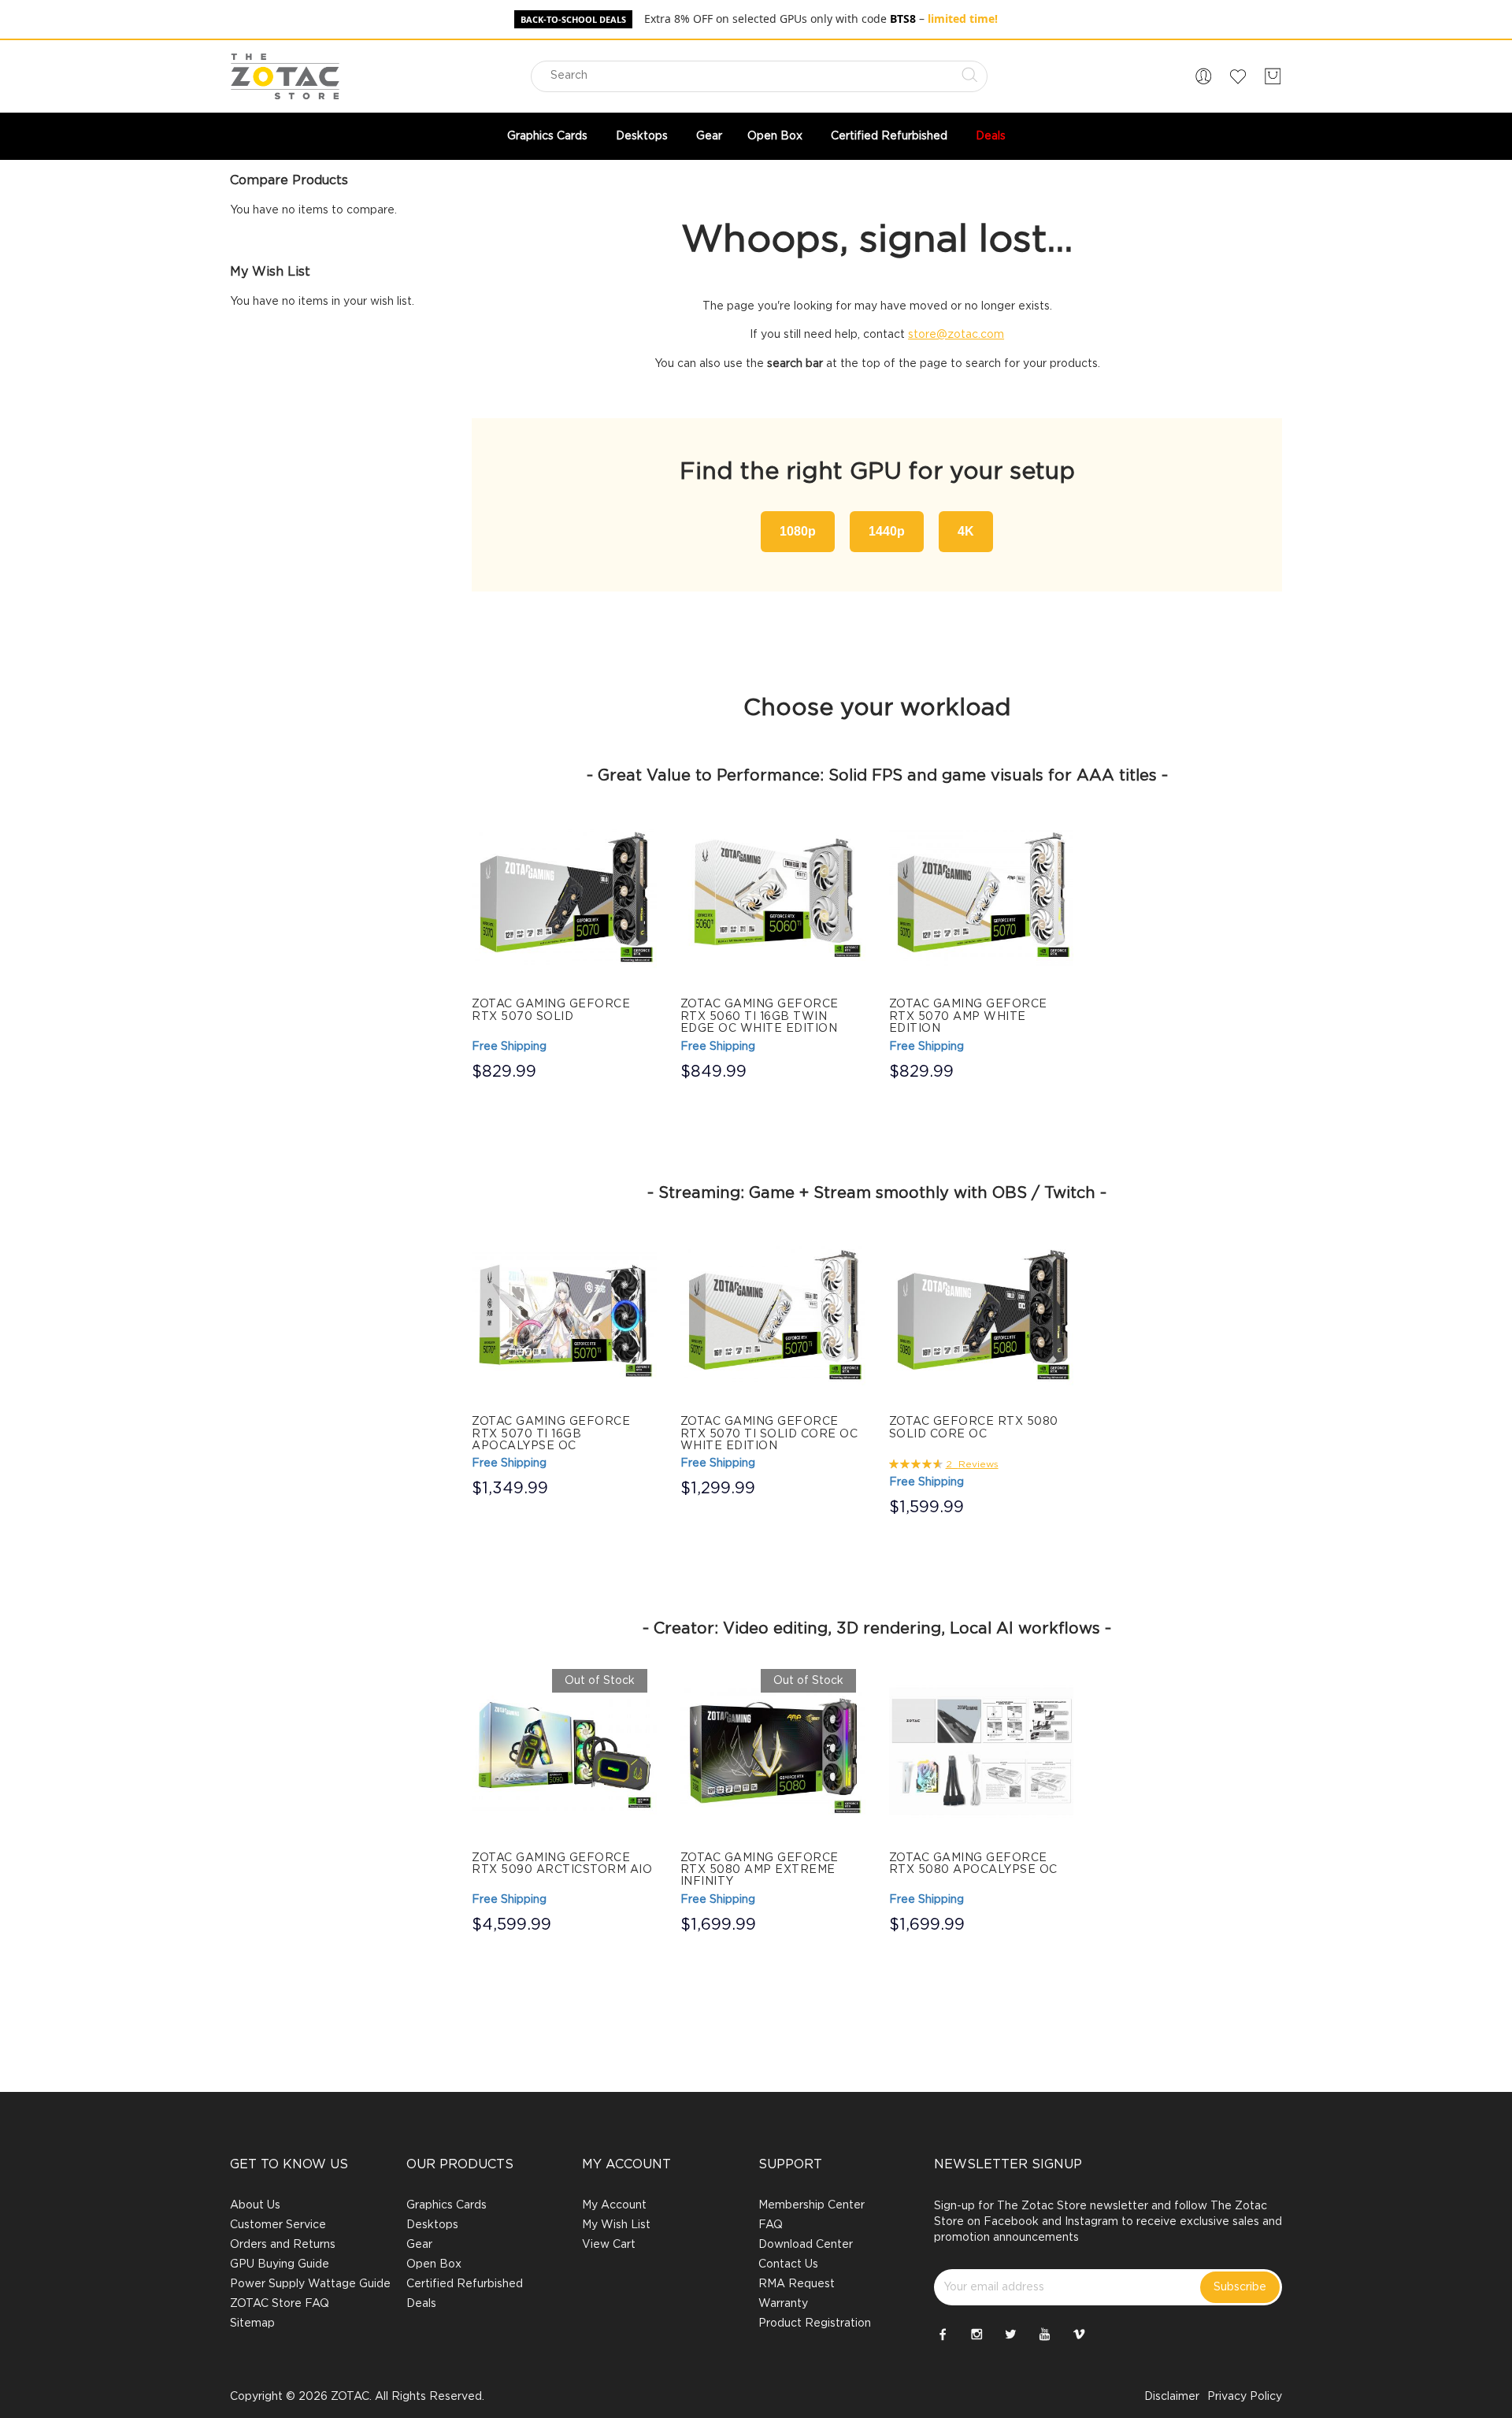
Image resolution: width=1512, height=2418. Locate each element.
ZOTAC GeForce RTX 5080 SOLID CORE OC (974, 1428)
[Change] (1203, 76)
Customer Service (278, 2225)
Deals (421, 2304)
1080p (798, 531)
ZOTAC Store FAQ (280, 2304)
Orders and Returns (283, 2245)
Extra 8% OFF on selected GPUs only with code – (821, 19)
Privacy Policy (1245, 2397)
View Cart (609, 2245)
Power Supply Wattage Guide (310, 2284)
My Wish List (616, 2225)
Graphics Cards (447, 2205)
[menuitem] (549, 136)
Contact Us (788, 2264)
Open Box (434, 2264)
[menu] (756, 136)
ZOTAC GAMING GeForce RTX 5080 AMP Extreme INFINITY (760, 1870)
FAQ (771, 2225)
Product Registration (815, 2323)
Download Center (806, 2245)
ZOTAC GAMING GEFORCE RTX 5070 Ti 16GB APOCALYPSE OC (551, 1434)
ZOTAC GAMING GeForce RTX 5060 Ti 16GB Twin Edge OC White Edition (760, 1016)
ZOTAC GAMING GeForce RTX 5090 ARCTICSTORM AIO (562, 1864)
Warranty (783, 2304)
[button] (1203, 76)
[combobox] (759, 76)
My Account (614, 2205)
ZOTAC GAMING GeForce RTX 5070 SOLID (551, 1010)
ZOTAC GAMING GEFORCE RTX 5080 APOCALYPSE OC (973, 1864)
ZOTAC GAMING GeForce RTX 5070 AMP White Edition (968, 1016)
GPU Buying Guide (280, 2264)
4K (966, 531)
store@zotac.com (956, 335)
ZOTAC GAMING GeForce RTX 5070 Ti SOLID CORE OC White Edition (769, 1434)
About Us (255, 2205)
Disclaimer (1172, 2397)
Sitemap (252, 2323)
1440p (887, 531)
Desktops (432, 2225)
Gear (419, 2245)
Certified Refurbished (465, 2284)
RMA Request (797, 2284)
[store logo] (285, 76)
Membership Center (812, 2205)
